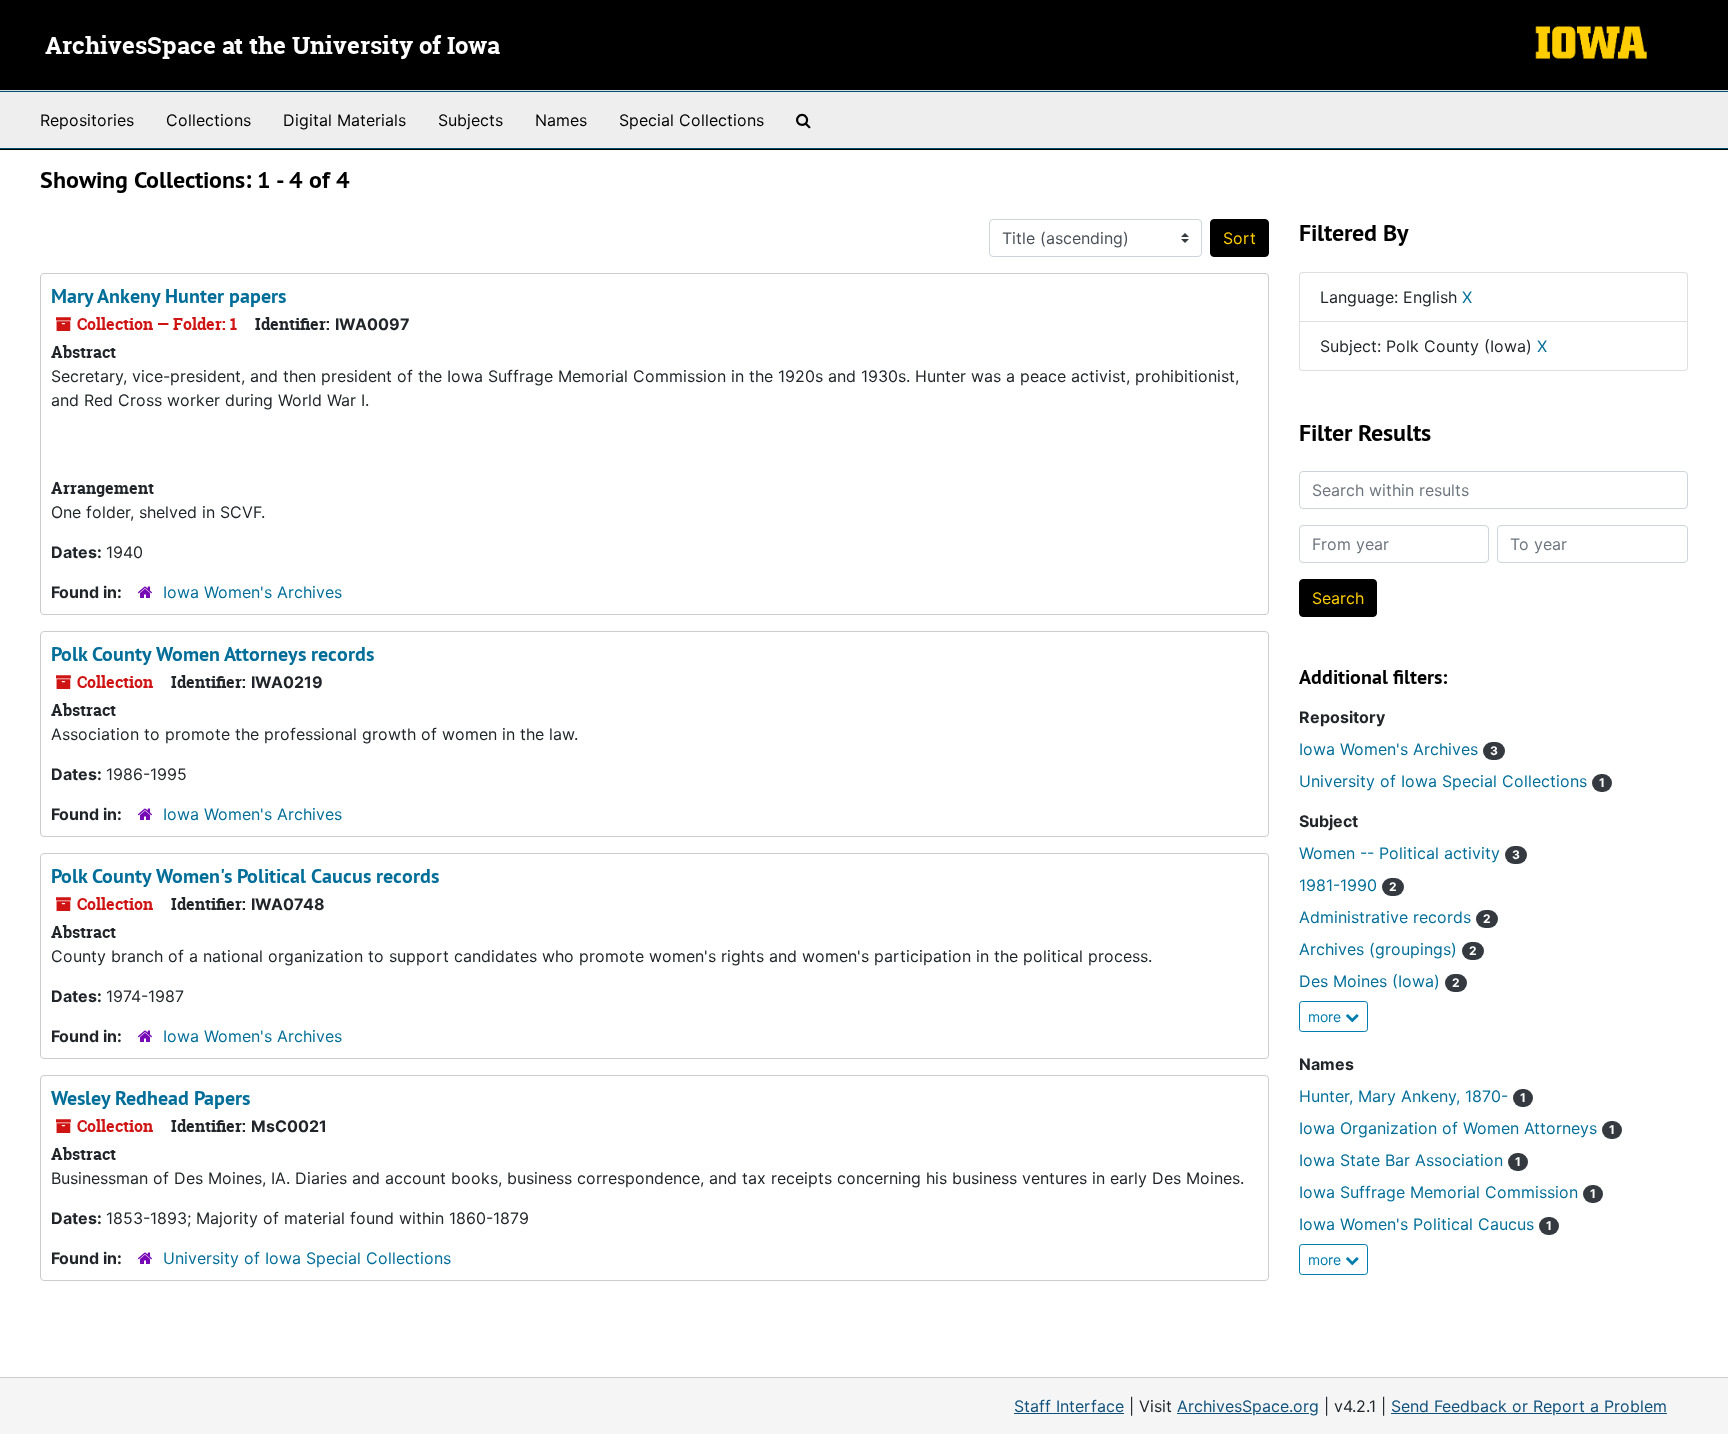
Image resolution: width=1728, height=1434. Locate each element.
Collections (208, 120)
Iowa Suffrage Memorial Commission (1447, 1192)
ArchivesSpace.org (1248, 1406)
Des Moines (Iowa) (1379, 981)
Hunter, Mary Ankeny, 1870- (1412, 1096)
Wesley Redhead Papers (150, 1098)
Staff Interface (1069, 1406)
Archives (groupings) (1388, 949)
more (1326, 1016)
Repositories (87, 120)
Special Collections (691, 120)
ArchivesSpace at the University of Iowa (272, 47)
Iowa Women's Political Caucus (1425, 1224)
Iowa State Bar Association (1410, 1160)
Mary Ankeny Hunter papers (168, 296)
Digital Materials (344, 120)
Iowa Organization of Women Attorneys (1457, 1128)
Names (561, 120)
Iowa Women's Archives (252, 592)
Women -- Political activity (1409, 853)
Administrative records (1395, 917)
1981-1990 (1348, 885)
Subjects (470, 120)
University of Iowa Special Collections (307, 1258)
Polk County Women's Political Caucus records (245, 876)
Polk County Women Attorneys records (212, 654)
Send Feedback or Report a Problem (1529, 1406)
